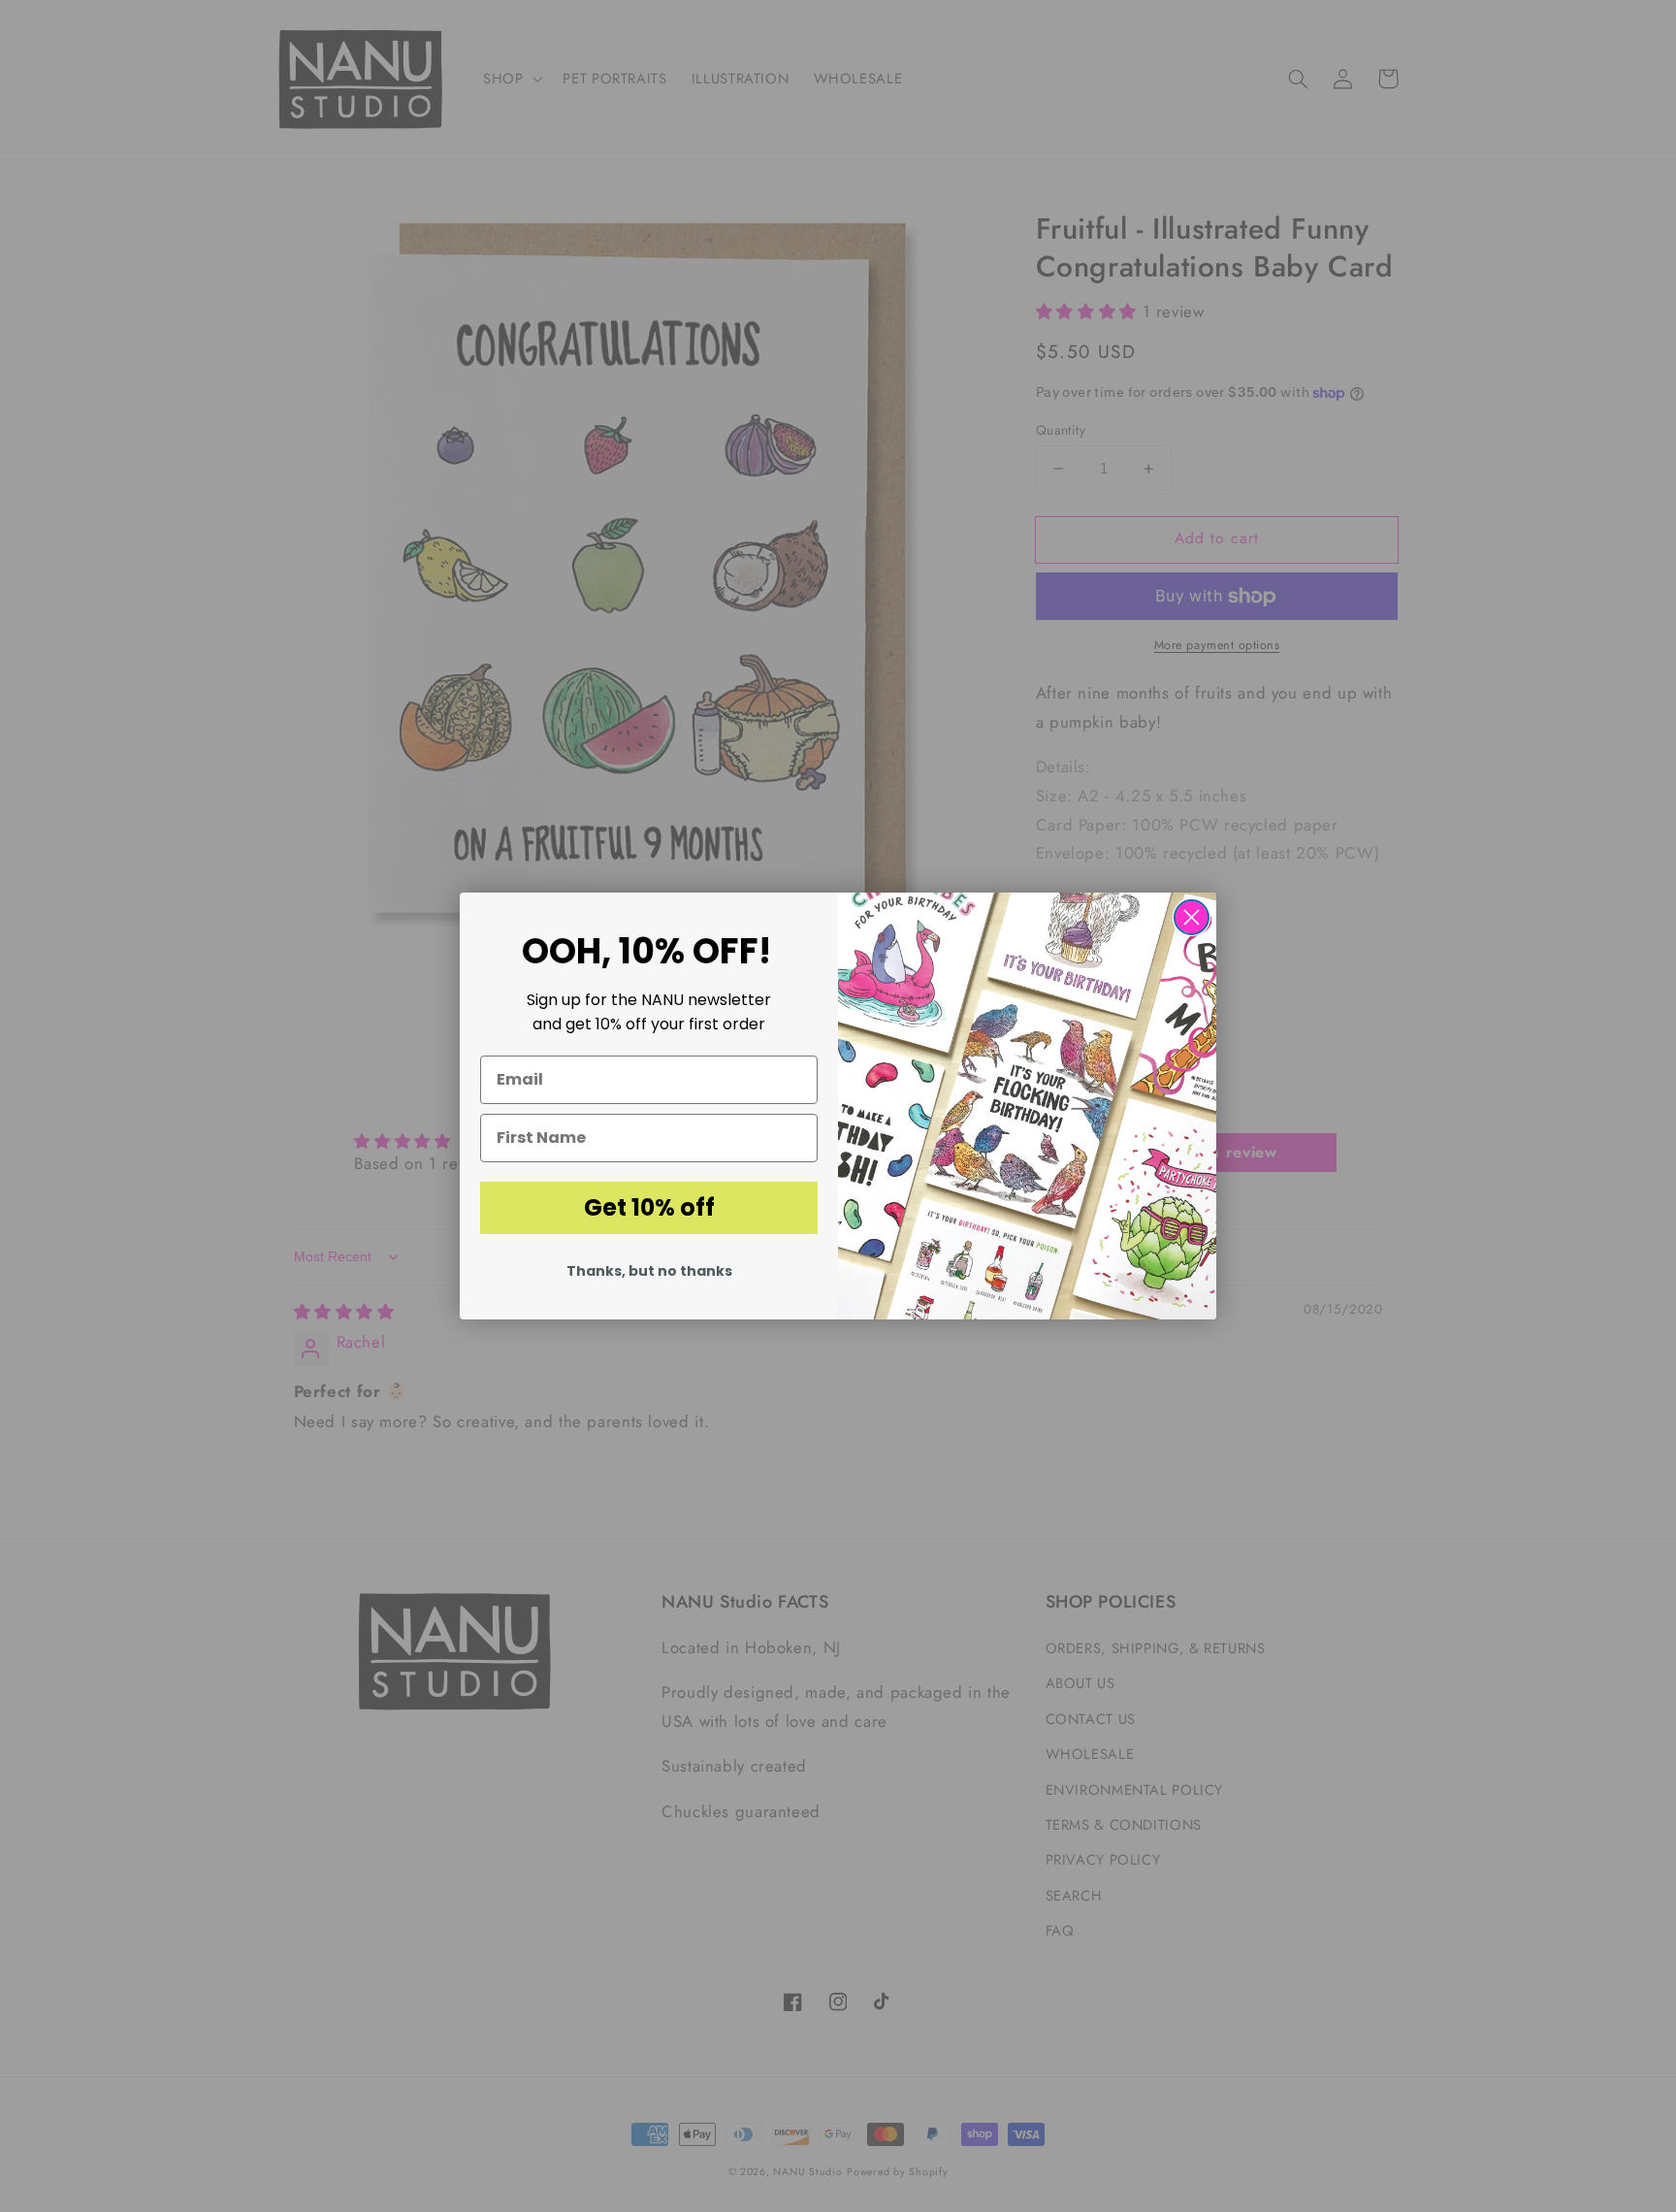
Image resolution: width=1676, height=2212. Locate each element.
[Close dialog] (1192, 917)
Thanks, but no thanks (649, 1271)
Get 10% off (649, 1207)
